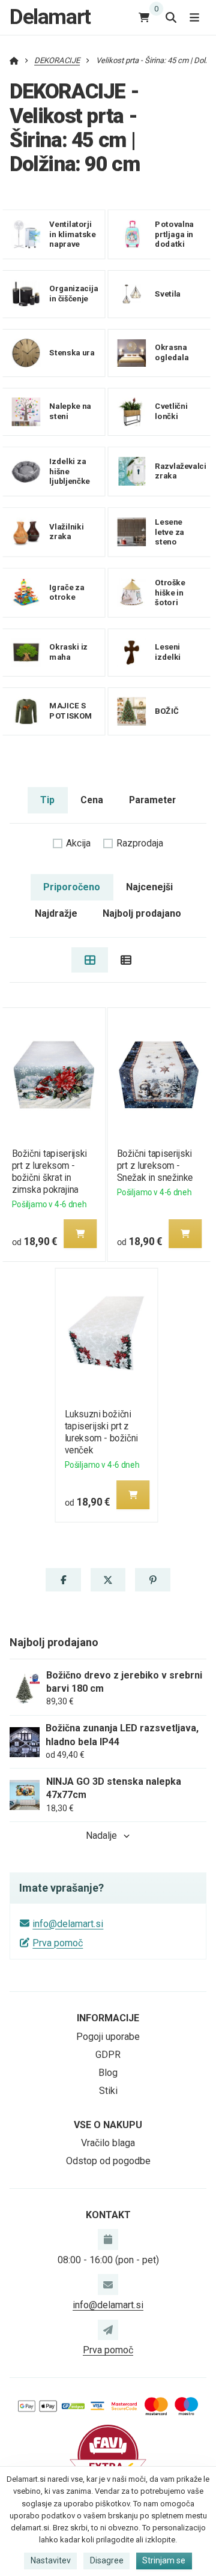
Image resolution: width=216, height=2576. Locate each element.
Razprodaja (140, 843)
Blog (108, 2073)
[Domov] (14, 60)
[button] (80, 1234)
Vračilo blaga (108, 2143)
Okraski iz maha (68, 652)
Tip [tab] (47, 800)
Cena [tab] (92, 800)
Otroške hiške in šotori (170, 592)
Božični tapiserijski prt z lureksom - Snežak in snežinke (155, 1166)
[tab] (90, 960)
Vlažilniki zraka (66, 532)
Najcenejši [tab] (149, 887)
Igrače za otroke (67, 593)
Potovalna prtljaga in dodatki (174, 234)
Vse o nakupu (108, 2125)
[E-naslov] (108, 2284)
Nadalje (101, 1835)
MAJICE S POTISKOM (70, 711)
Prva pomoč (58, 1943)
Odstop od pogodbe (108, 2161)
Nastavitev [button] (51, 2560)
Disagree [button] (107, 2560)
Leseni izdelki (168, 652)
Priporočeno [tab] (72, 887)
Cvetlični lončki (171, 411)
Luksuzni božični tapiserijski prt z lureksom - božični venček (102, 1432)
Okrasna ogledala (172, 352)
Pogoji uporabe (108, 2037)
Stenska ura (72, 353)
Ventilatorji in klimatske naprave (72, 234)
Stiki (108, 2091)
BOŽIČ (166, 710)
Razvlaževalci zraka (180, 471)
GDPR (108, 2055)
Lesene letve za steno (169, 532)
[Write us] (108, 2330)
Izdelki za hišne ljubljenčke (69, 471)
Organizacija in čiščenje (73, 294)
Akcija (78, 843)
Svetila (168, 294)
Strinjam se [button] (164, 2560)
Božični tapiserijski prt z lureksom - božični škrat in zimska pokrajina (49, 1172)
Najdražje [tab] (56, 913)
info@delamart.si (68, 1924)
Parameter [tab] (152, 800)
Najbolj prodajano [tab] (142, 913)
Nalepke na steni (70, 411)
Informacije (108, 2018)
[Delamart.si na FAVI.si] (108, 2454)
